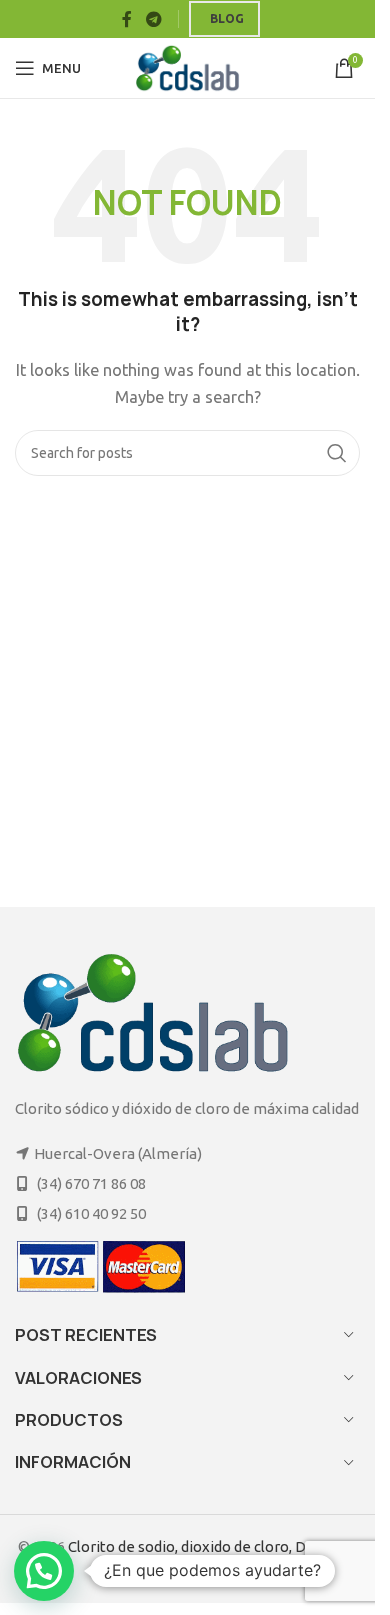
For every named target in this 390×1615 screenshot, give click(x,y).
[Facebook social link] (127, 19)
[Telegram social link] (153, 19)
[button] (44, 1571)
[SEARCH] (337, 453)
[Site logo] (187, 66)
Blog (227, 18)
